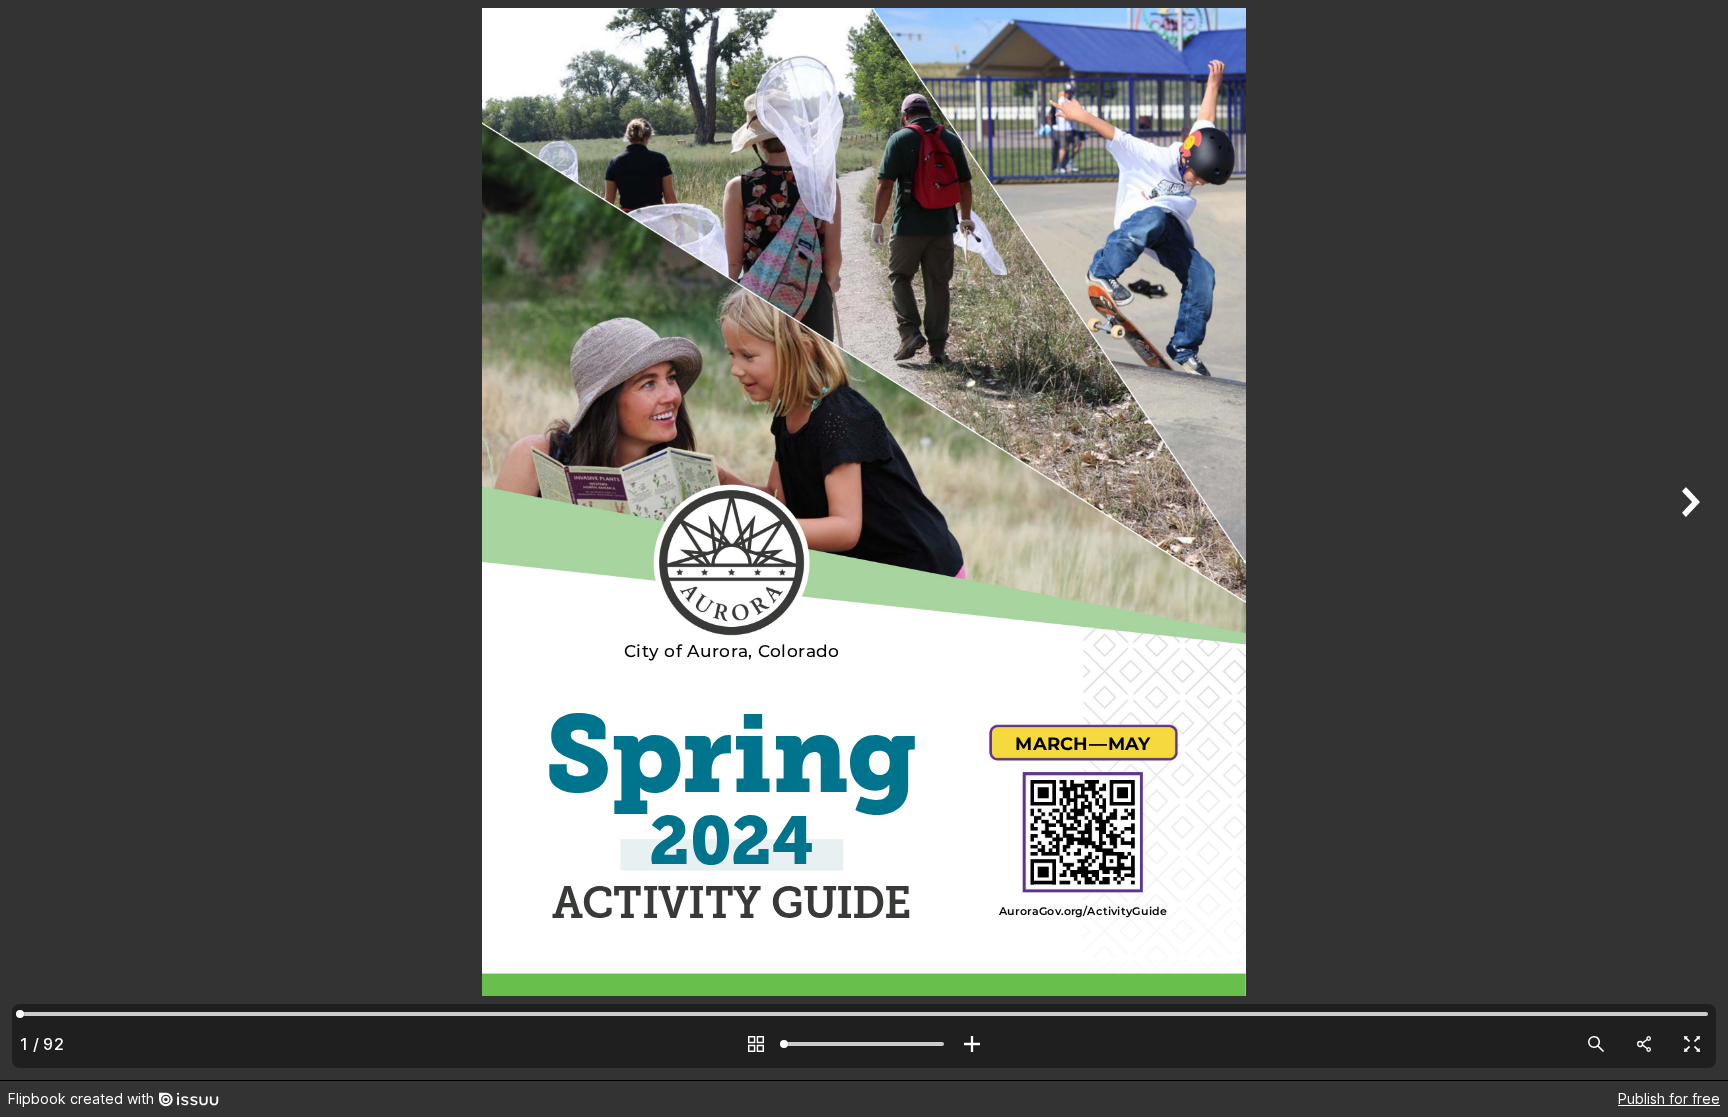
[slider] (864, 1044)
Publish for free (1669, 1098)
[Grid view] (756, 1044)
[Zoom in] (972, 1044)
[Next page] (1688, 540)
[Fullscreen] (1692, 1044)
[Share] (1644, 1044)
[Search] (1596, 1044)
